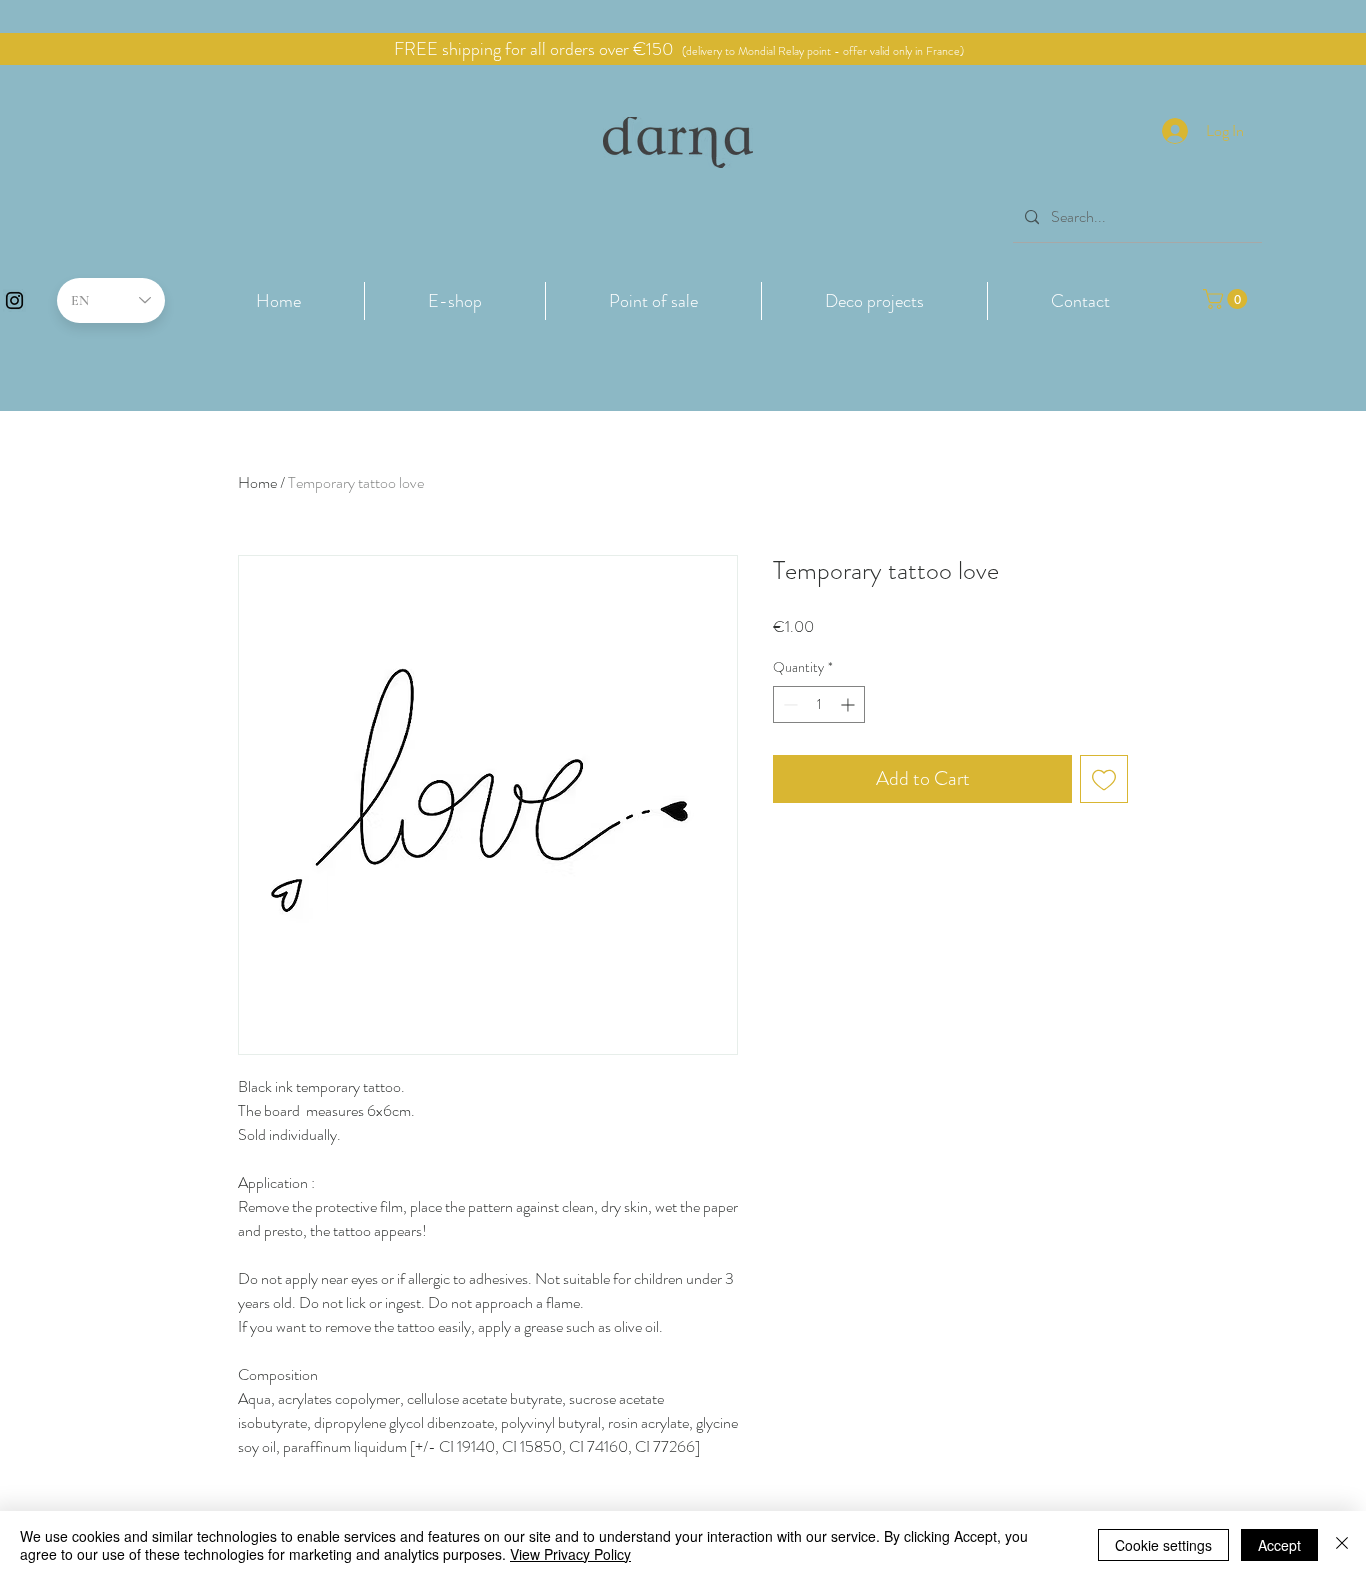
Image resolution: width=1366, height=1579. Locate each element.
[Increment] (849, 704)
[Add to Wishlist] (1104, 779)
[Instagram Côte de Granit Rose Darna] (14, 300)
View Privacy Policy (570, 1554)
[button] (455, 301)
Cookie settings (1163, 1545)
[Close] (1342, 1545)
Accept (1279, 1545)
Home (257, 482)
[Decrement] (788, 704)
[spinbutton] (819, 704)
